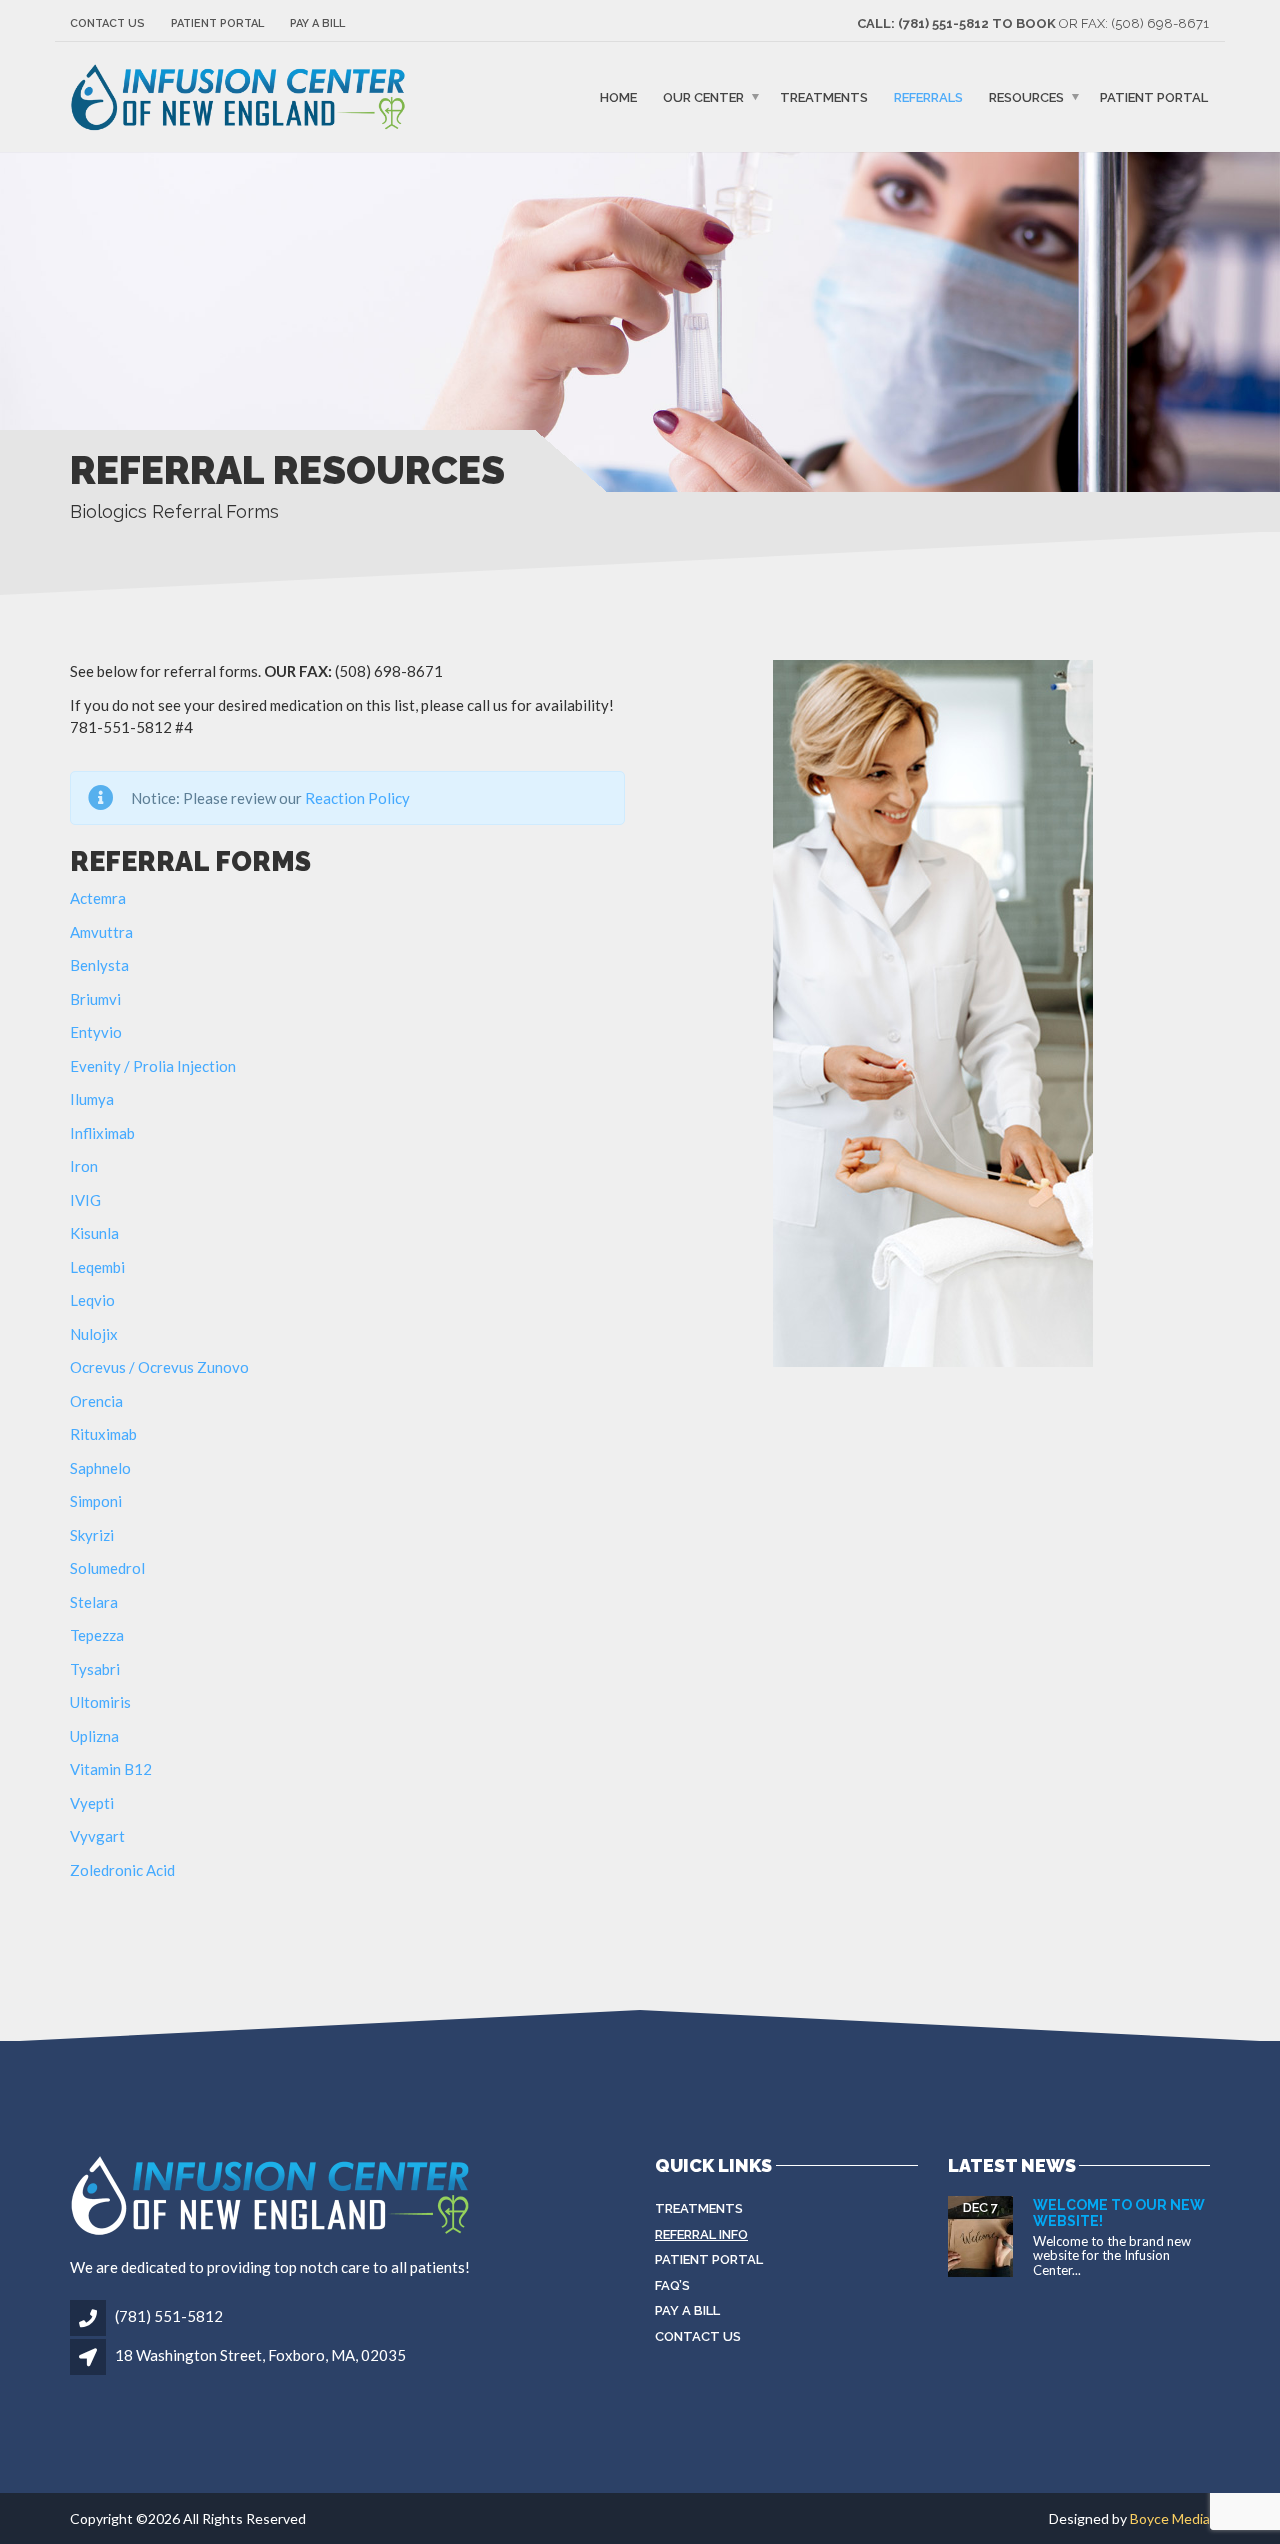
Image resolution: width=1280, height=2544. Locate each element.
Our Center (703, 97)
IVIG (85, 1200)
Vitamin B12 (111, 1769)
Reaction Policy (357, 798)
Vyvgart (97, 1836)
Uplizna (94, 1736)
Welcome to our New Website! (1119, 2212)
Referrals (928, 97)
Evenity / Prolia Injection (153, 1066)
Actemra (98, 898)
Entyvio (96, 1032)
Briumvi (95, 999)
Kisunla (94, 1233)
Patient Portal (217, 23)
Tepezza (97, 1635)
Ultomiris (100, 1702)
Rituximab (103, 1434)
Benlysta (99, 965)
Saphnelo (100, 1468)
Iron (84, 1166)
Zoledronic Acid (122, 1870)
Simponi (96, 1501)
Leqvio (92, 1300)
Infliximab (102, 1133)
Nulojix (94, 1334)
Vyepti (92, 1803)
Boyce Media (1170, 2518)
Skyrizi (92, 1535)
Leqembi (97, 1267)
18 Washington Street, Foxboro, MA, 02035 (260, 2355)
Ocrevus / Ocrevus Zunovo (159, 1367)
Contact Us (107, 23)
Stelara (94, 1602)
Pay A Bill (317, 23)
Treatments (824, 97)
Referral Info (701, 2234)
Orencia (96, 1401)
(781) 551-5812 (167, 2316)
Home (618, 97)
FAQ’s (672, 2285)
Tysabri (95, 1669)
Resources (1026, 97)
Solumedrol (107, 1568)
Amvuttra (101, 932)
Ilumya (92, 1099)
